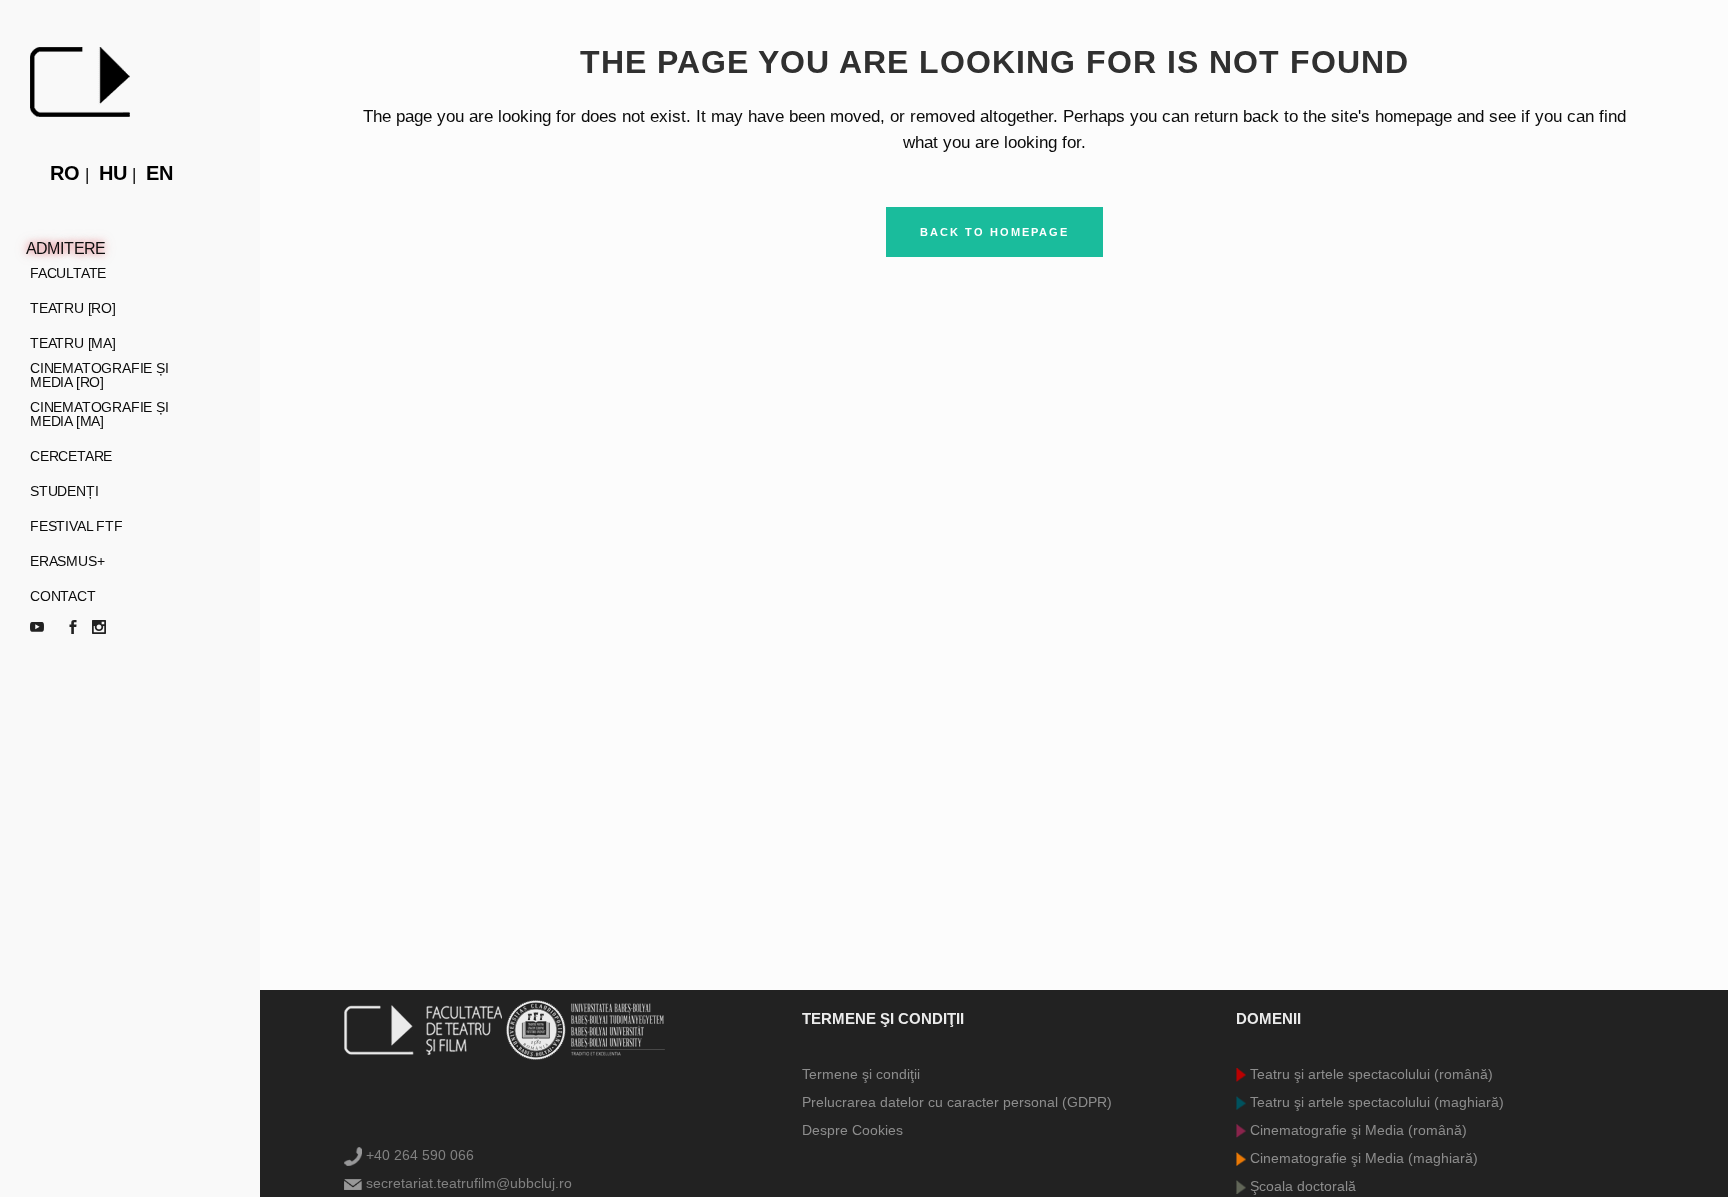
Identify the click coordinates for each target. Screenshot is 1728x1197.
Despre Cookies (852, 1130)
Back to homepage (994, 232)
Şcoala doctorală (1301, 1186)
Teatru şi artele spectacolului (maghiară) (1375, 1102)
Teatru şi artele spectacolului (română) (1369, 1074)
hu (113, 173)
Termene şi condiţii (861, 1074)
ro (65, 173)
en (159, 173)
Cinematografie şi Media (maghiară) (1362, 1158)
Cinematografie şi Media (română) (1356, 1130)
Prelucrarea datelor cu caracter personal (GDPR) (957, 1102)
